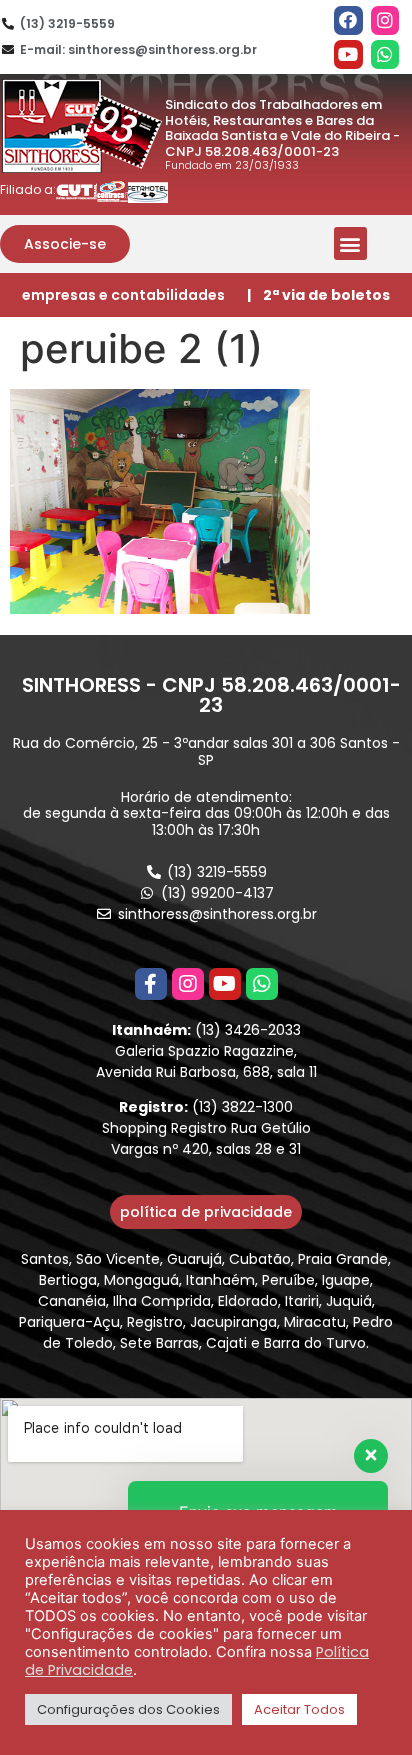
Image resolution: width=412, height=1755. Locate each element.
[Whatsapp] (385, 54)
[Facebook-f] (151, 984)
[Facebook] (348, 20)
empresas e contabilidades (123, 295)
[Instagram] (385, 20)
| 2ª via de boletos (318, 295)
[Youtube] (348, 54)
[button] (65, 244)
